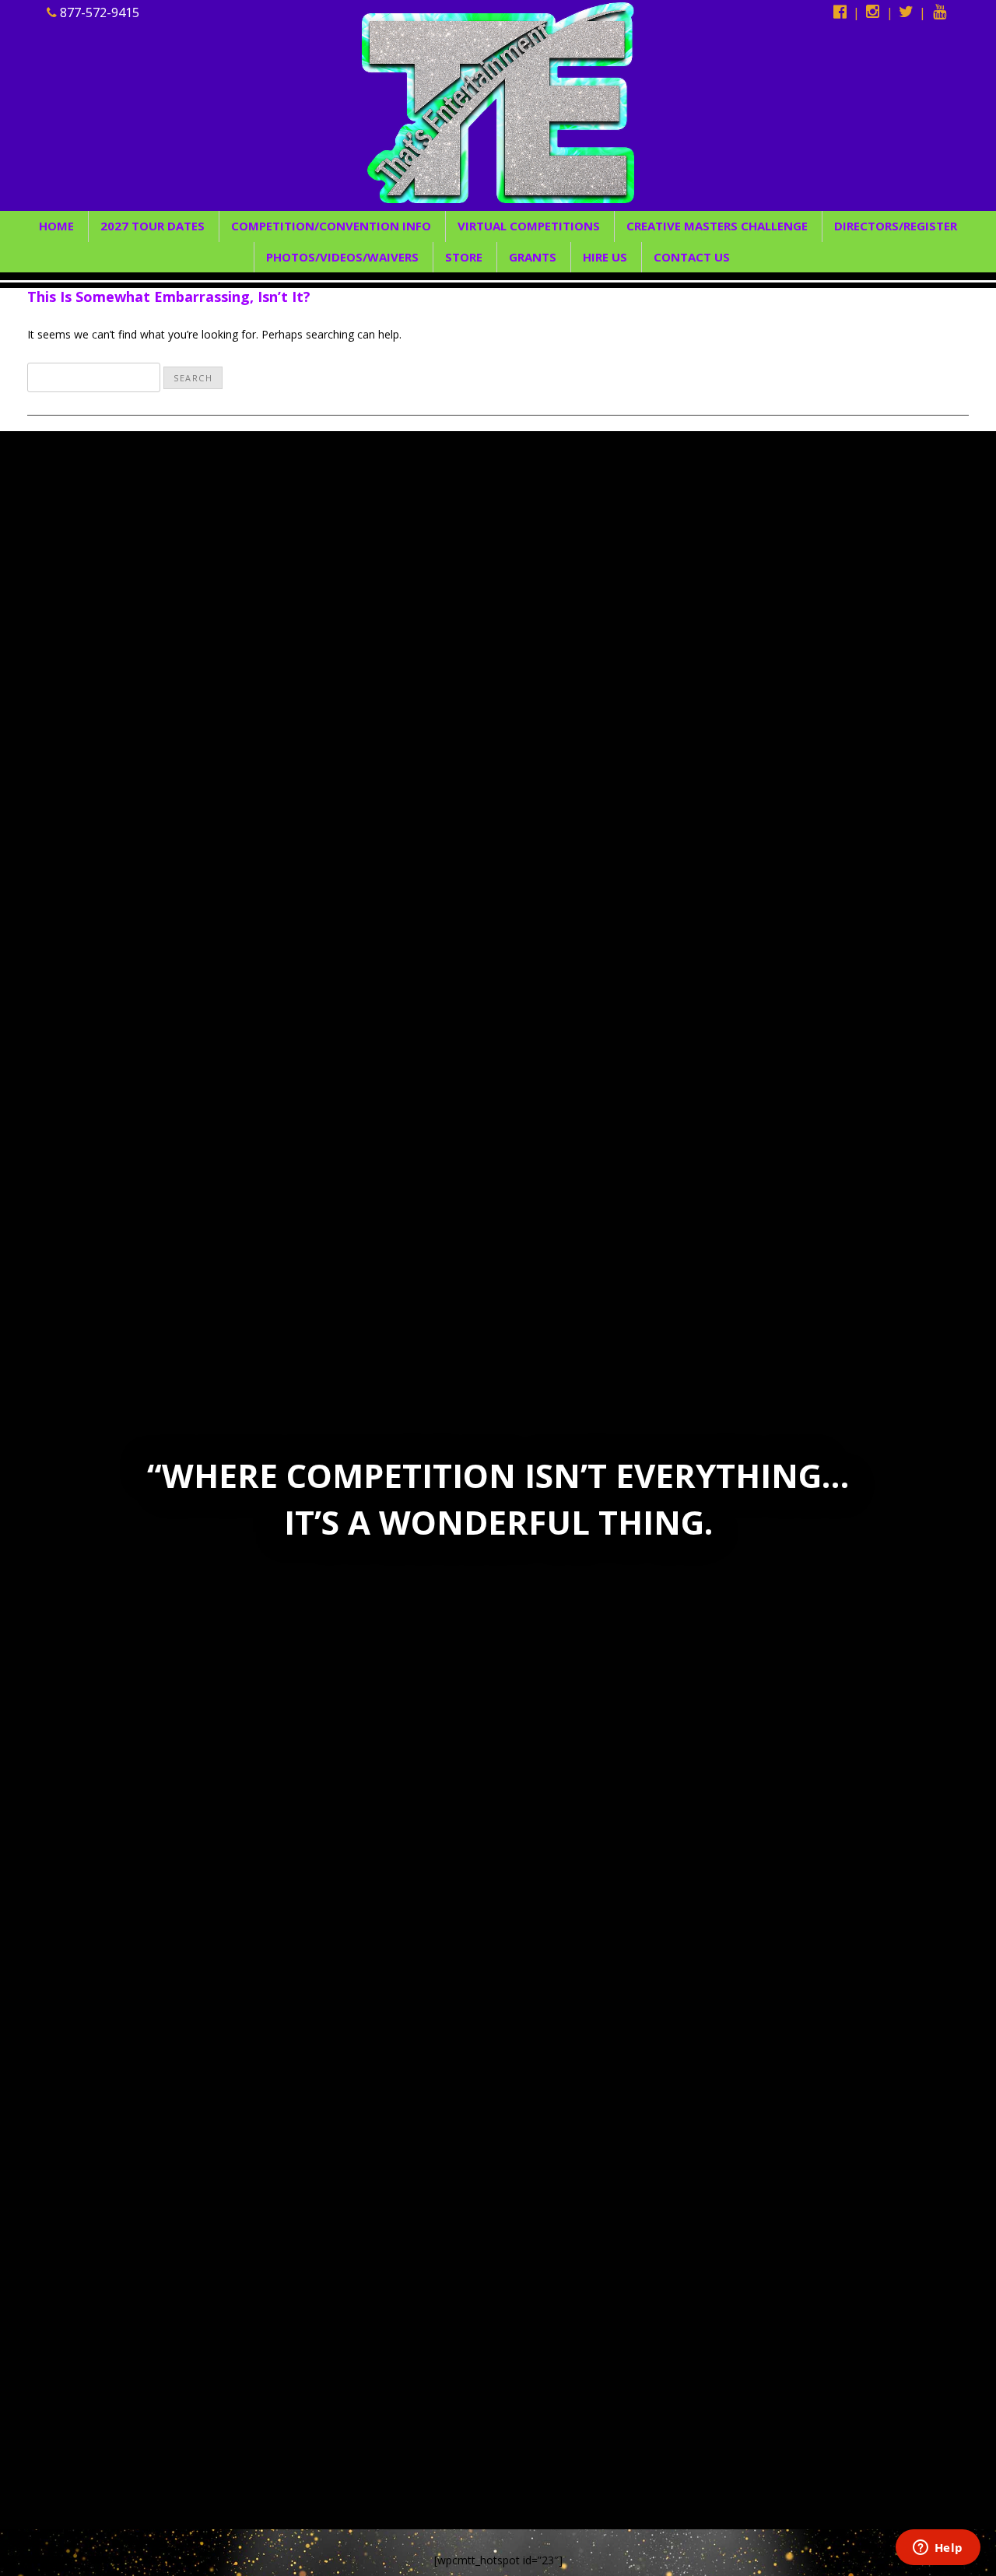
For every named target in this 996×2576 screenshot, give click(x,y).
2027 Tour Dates (153, 226)
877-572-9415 (98, 12)
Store (464, 257)
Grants (533, 257)
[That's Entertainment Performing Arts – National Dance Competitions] (498, 117)
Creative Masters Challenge (717, 226)
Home (56, 226)
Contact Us (692, 257)
